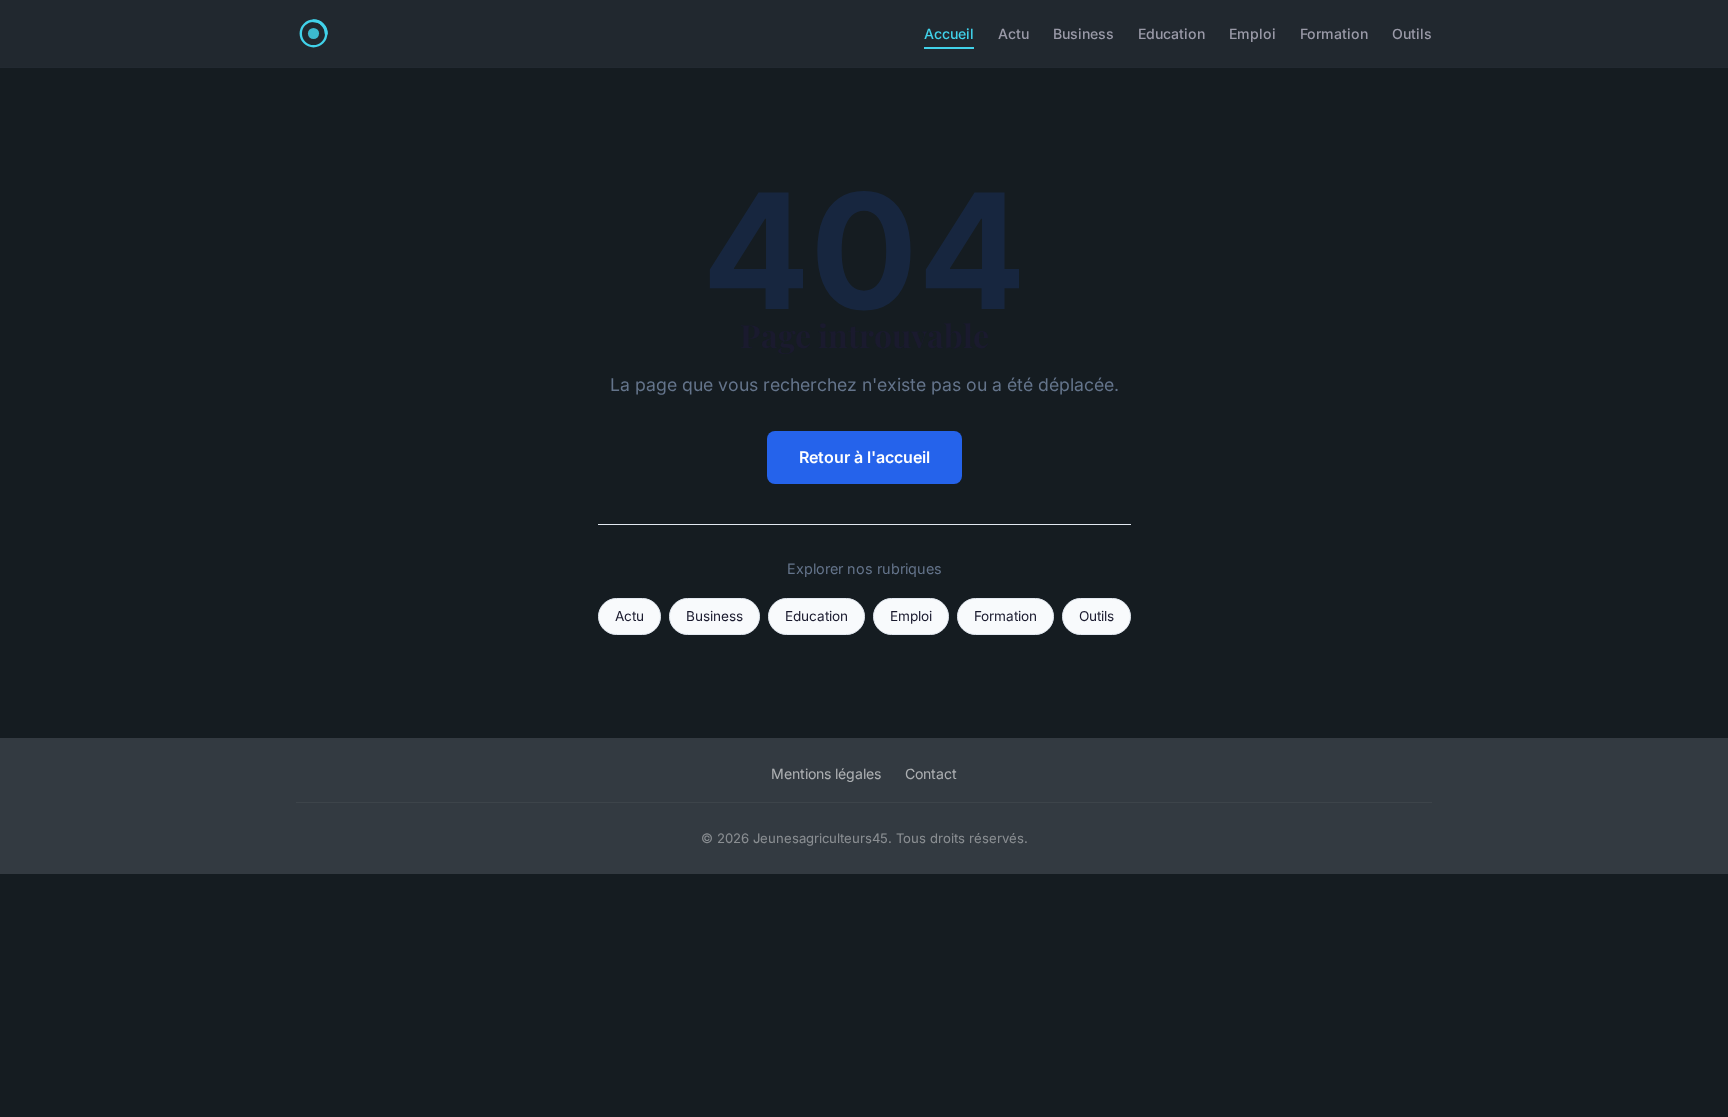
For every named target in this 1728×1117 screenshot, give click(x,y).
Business (1083, 33)
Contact (931, 773)
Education (1171, 33)
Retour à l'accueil (864, 457)
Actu (1013, 33)
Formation (1334, 33)
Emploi (1252, 33)
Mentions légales (826, 773)
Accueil (949, 33)
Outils (1412, 33)
